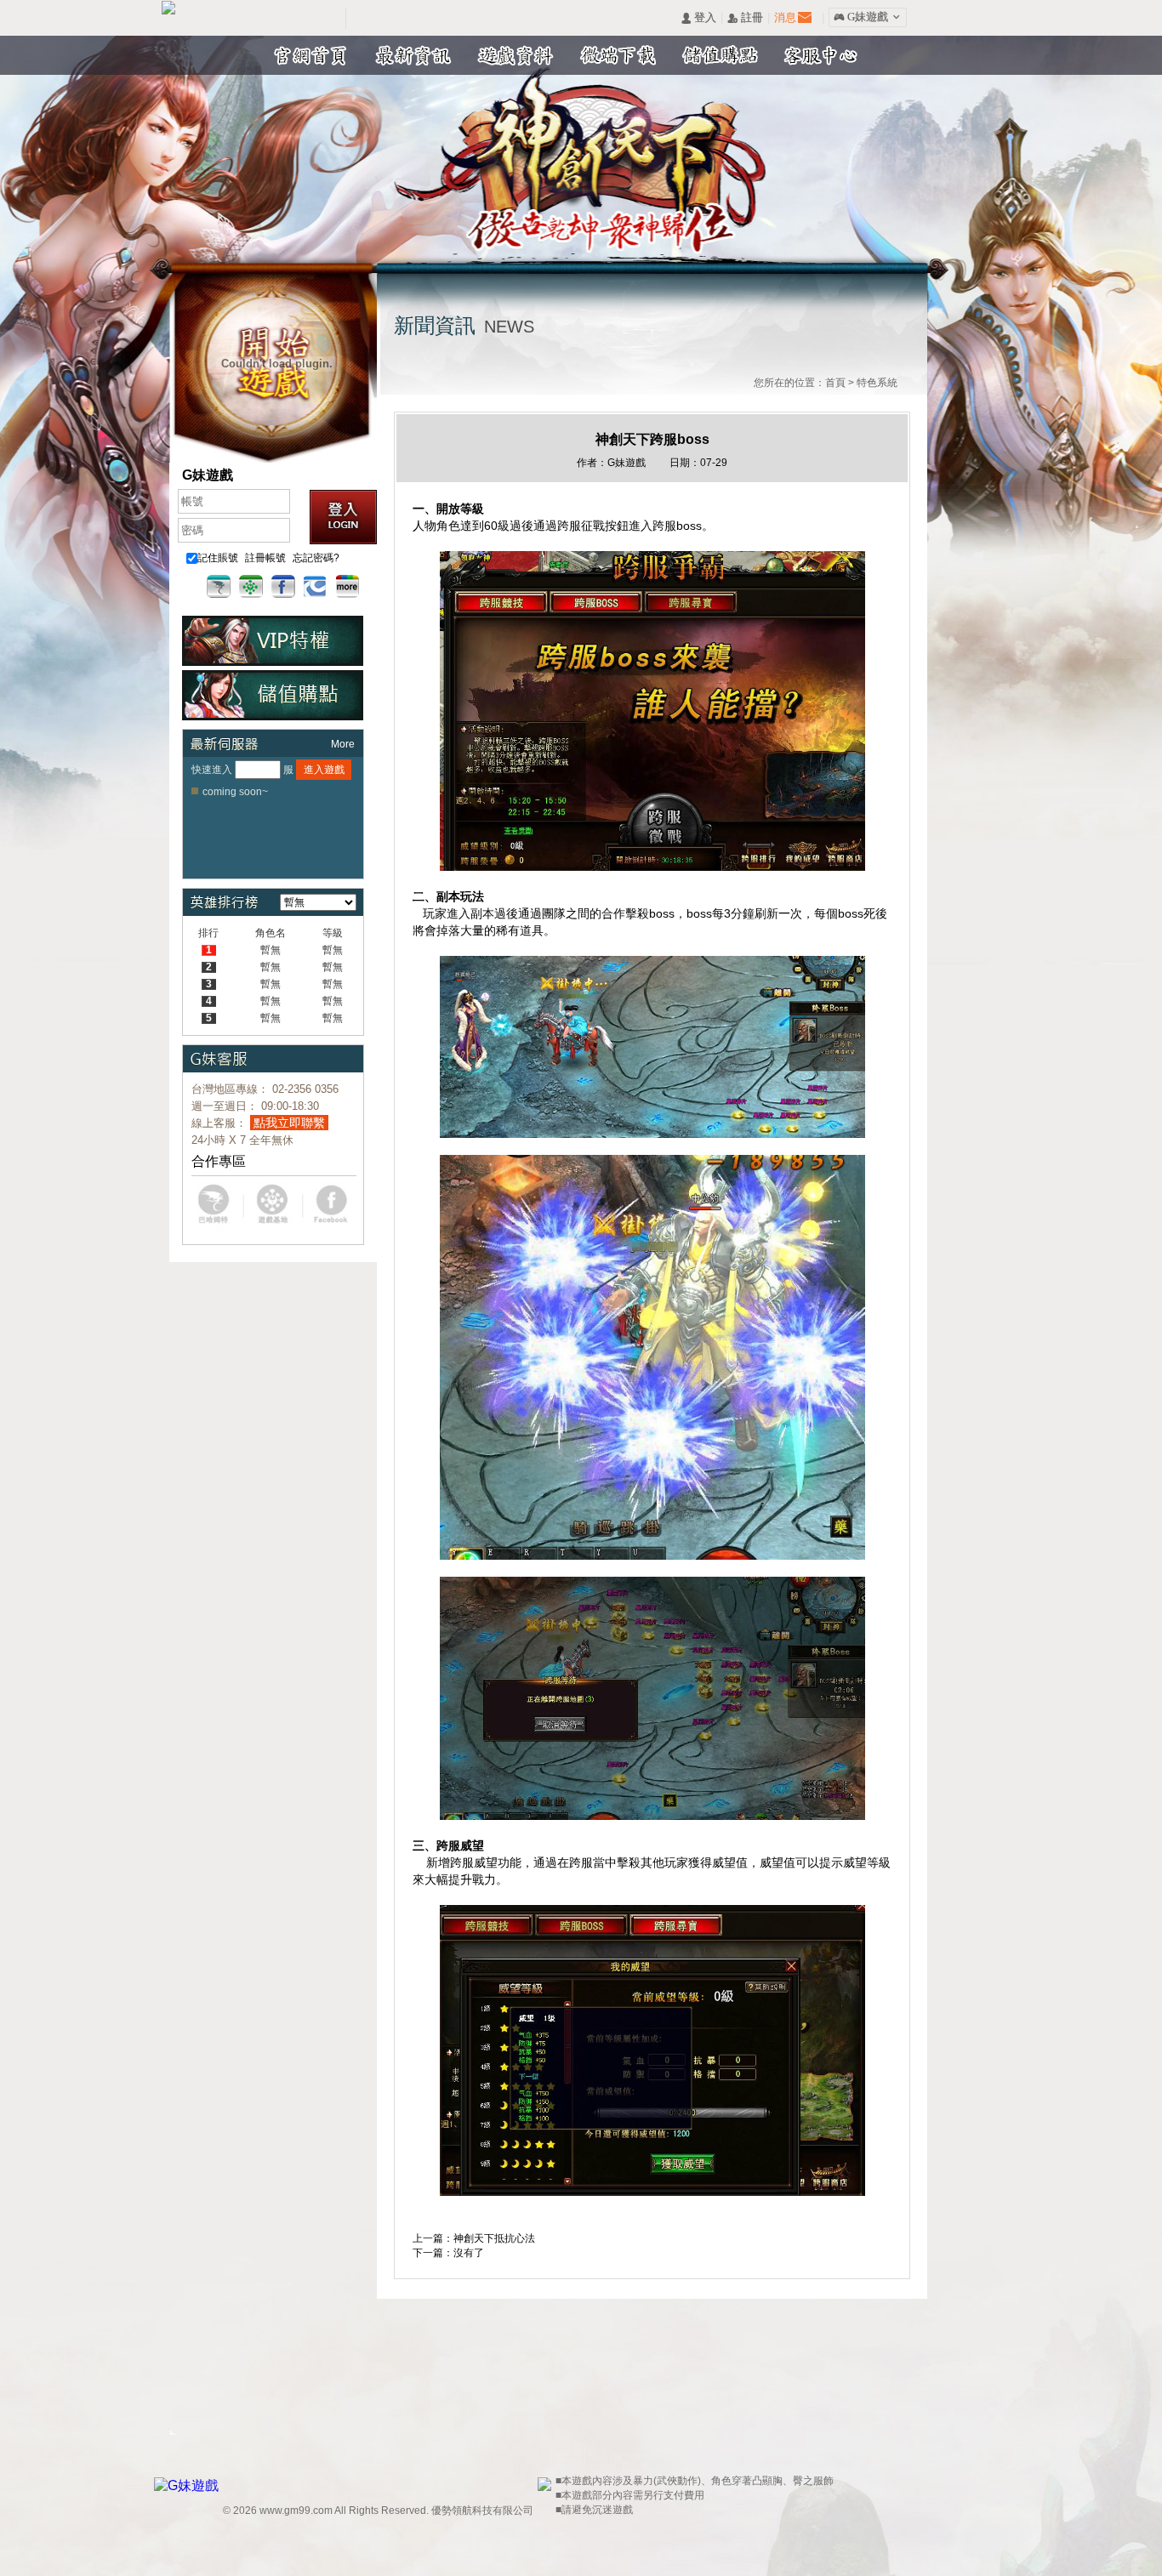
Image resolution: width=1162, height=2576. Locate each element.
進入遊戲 (324, 770)
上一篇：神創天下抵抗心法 (474, 2238)
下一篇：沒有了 (448, 2253)
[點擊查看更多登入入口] (348, 587)
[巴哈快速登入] (219, 587)
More (343, 744)
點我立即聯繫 (289, 1123)
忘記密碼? (316, 558)
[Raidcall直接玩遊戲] (316, 587)
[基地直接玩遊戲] (251, 587)
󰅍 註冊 (745, 18)
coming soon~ (235, 792)
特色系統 (877, 383)
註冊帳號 (265, 558)
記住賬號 (218, 558)
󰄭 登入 (698, 18)
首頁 (835, 383)
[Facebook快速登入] (283, 587)
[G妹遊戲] (188, 2485)
